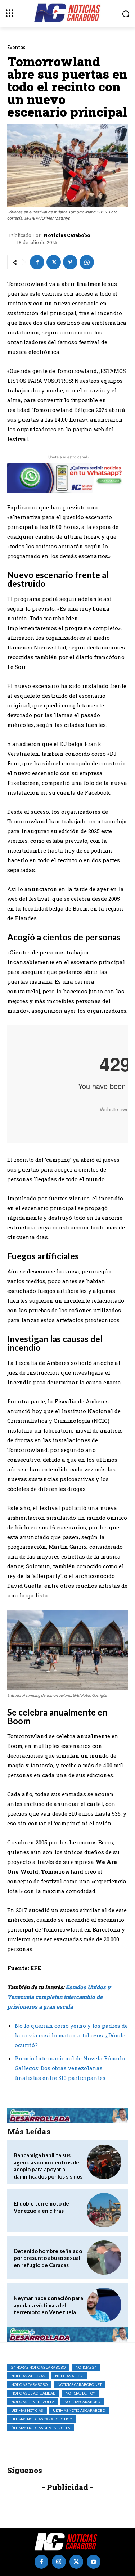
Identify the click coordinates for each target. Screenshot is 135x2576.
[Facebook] (37, 262)
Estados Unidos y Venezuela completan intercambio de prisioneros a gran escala (59, 1997)
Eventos (16, 47)
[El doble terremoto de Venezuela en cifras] (104, 2210)
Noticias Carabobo (67, 235)
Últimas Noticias (27, 2410)
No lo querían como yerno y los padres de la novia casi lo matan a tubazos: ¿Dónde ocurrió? (71, 2035)
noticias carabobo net (80, 2384)
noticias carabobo (29, 2384)
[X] (54, 262)
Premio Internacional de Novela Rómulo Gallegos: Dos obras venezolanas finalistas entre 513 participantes (70, 2068)
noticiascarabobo (82, 2402)
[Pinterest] (70, 262)
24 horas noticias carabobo (38, 2367)
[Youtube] (94, 2562)
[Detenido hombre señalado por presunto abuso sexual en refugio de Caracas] (104, 2258)
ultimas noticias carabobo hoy (42, 2419)
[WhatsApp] (87, 262)
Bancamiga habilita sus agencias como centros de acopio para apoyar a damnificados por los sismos (48, 2166)
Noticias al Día (69, 2376)
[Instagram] (59, 2562)
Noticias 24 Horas (28, 2376)
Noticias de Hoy (80, 2393)
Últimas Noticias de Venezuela (41, 2428)
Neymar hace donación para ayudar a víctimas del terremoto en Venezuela (48, 2305)
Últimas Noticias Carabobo (79, 2410)
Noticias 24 (86, 2367)
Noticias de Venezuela (33, 2402)
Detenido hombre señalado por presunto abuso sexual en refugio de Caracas (48, 2258)
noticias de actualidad (33, 2393)
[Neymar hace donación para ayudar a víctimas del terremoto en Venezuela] (104, 2305)
